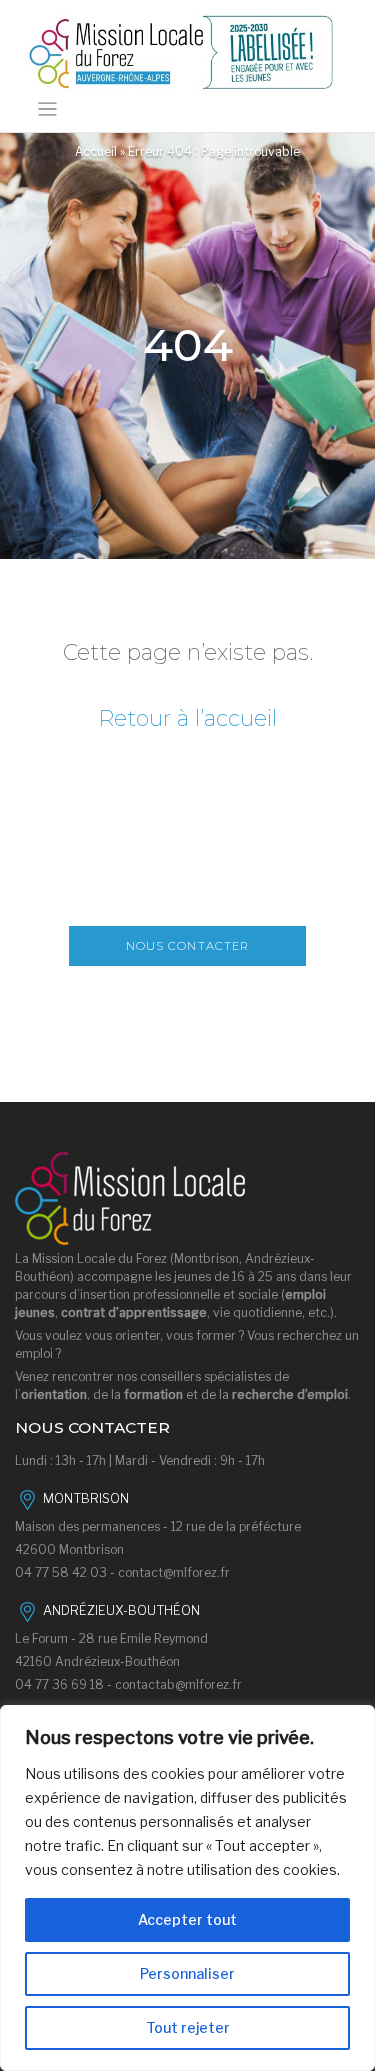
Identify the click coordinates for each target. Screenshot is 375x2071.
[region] (187, 1888)
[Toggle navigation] (47, 109)
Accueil (96, 151)
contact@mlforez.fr (174, 1572)
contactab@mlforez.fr (178, 1684)
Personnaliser (187, 1973)
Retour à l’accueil (187, 718)
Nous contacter (188, 946)
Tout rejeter (188, 2027)
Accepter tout (187, 1919)
